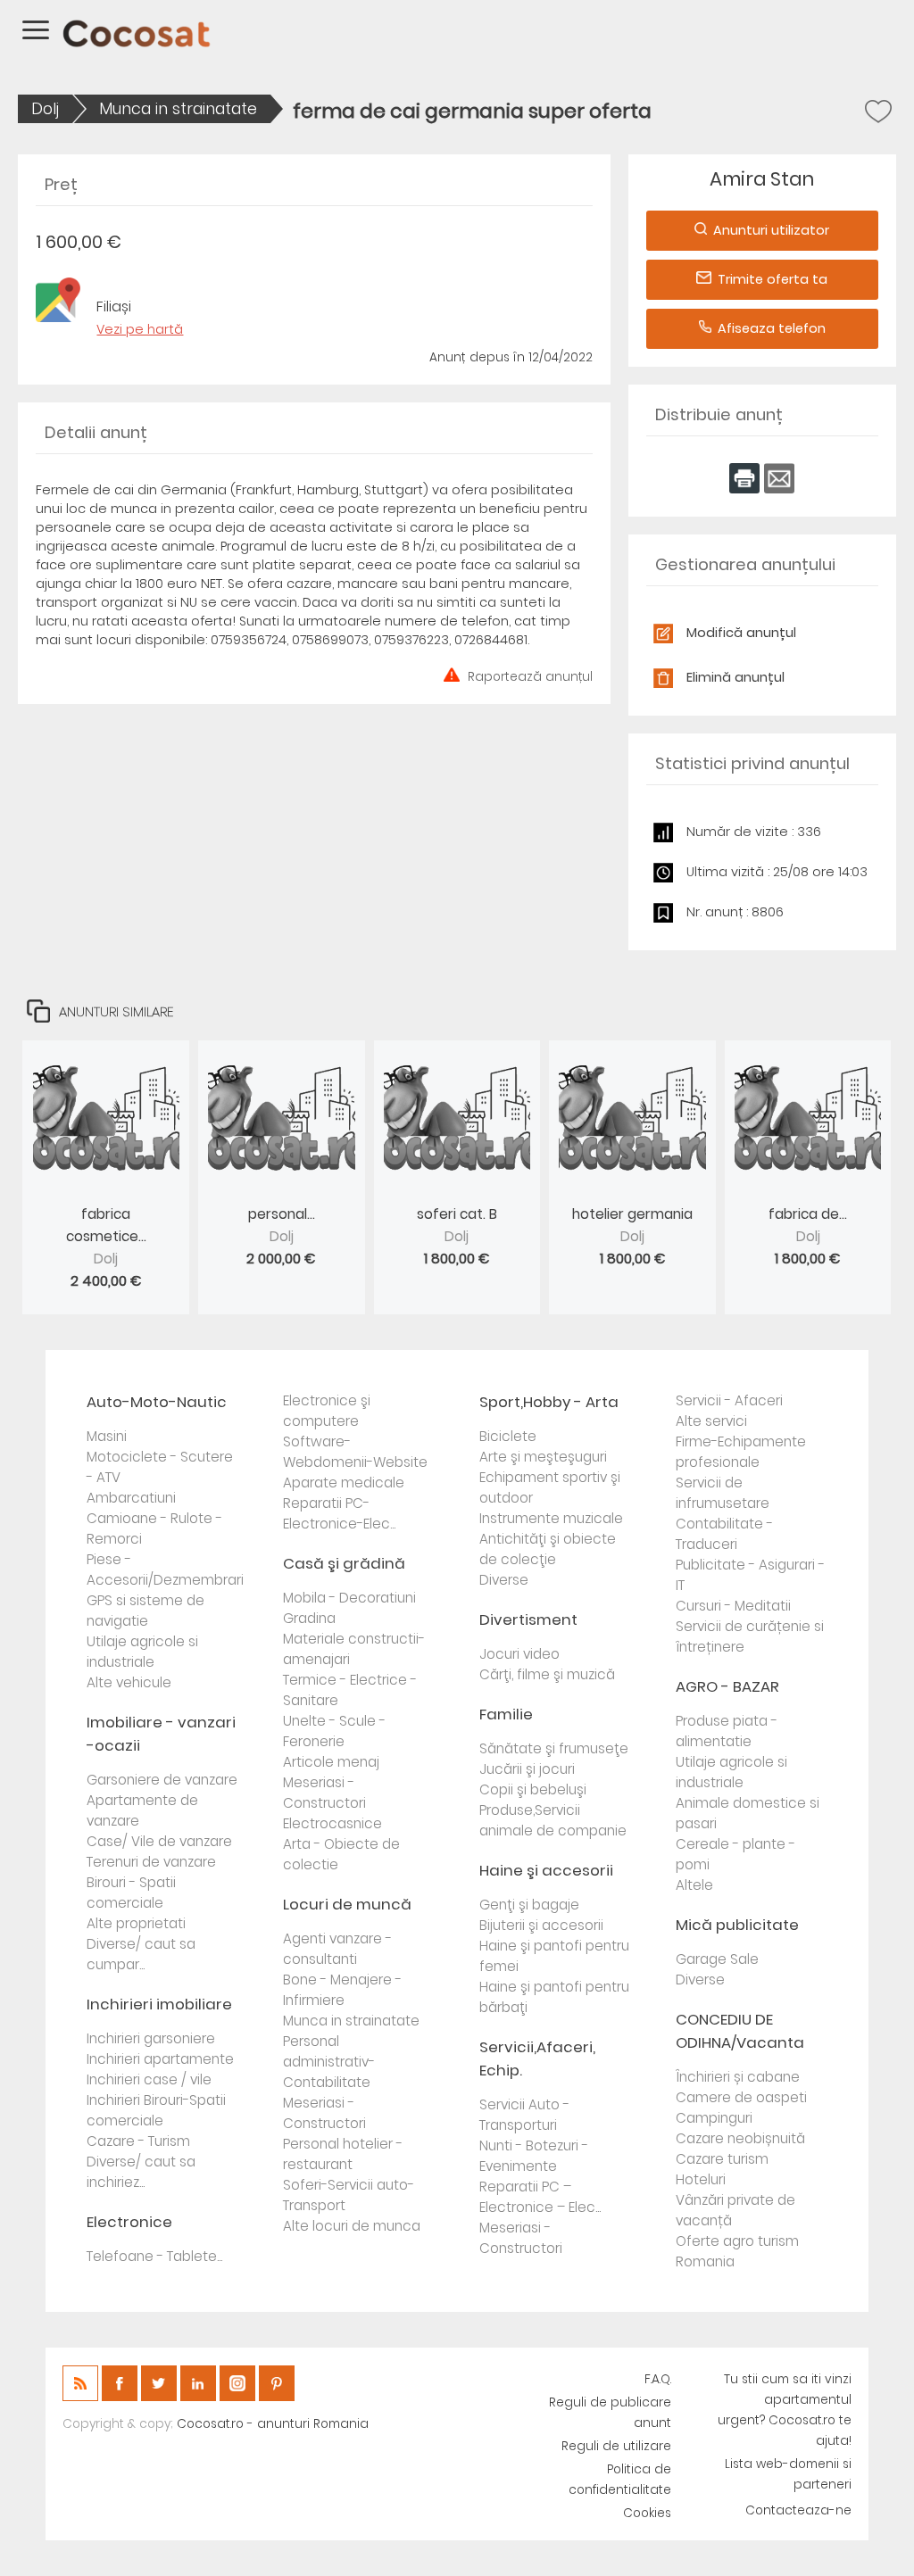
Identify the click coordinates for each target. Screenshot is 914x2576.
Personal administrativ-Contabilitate (329, 2062)
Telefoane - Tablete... (154, 2256)
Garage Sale (717, 1959)
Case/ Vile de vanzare (159, 1841)
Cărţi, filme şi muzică (547, 1674)
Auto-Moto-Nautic (157, 1402)
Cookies (647, 2513)
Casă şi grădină (344, 1563)
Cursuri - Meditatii (733, 1606)
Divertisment (528, 1619)
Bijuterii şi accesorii (541, 1925)
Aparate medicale (344, 1483)
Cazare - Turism (138, 2141)
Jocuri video (519, 1654)
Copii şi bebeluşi (533, 1789)
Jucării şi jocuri (527, 1769)
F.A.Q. (658, 2379)
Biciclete (508, 1436)
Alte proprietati (136, 1923)
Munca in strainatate (178, 109)
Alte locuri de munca (352, 2226)
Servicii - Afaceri (729, 1400)
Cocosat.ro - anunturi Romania (273, 2424)
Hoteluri (701, 2179)
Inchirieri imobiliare (159, 2004)
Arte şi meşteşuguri (543, 1457)
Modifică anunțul (741, 633)
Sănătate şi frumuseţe (554, 1748)
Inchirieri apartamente (160, 2059)
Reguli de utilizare (616, 2446)
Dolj (45, 109)
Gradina (309, 1618)
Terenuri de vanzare (151, 1862)
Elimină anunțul (735, 677)
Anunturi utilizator (771, 230)
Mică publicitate (737, 1925)
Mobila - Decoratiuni (349, 1598)
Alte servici (711, 1421)
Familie (506, 1714)
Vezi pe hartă (140, 329)
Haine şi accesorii (546, 1870)
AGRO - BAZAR (727, 1686)
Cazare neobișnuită (740, 2138)
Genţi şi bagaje (529, 1905)
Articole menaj (331, 1762)
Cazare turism (722, 2159)
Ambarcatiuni (131, 1498)
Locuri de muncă (347, 1904)
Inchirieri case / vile (149, 2079)
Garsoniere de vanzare (162, 1780)
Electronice (129, 2222)
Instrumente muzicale (551, 1518)
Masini (107, 1436)
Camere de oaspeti (741, 2097)
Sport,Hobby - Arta (549, 1402)
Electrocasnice (332, 1823)
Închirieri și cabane (738, 2077)
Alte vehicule (129, 1682)
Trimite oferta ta (773, 279)
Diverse (504, 1580)
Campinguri (714, 2118)
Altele (694, 1885)
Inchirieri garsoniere (151, 2038)
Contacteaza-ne (798, 2510)
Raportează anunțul (530, 675)
